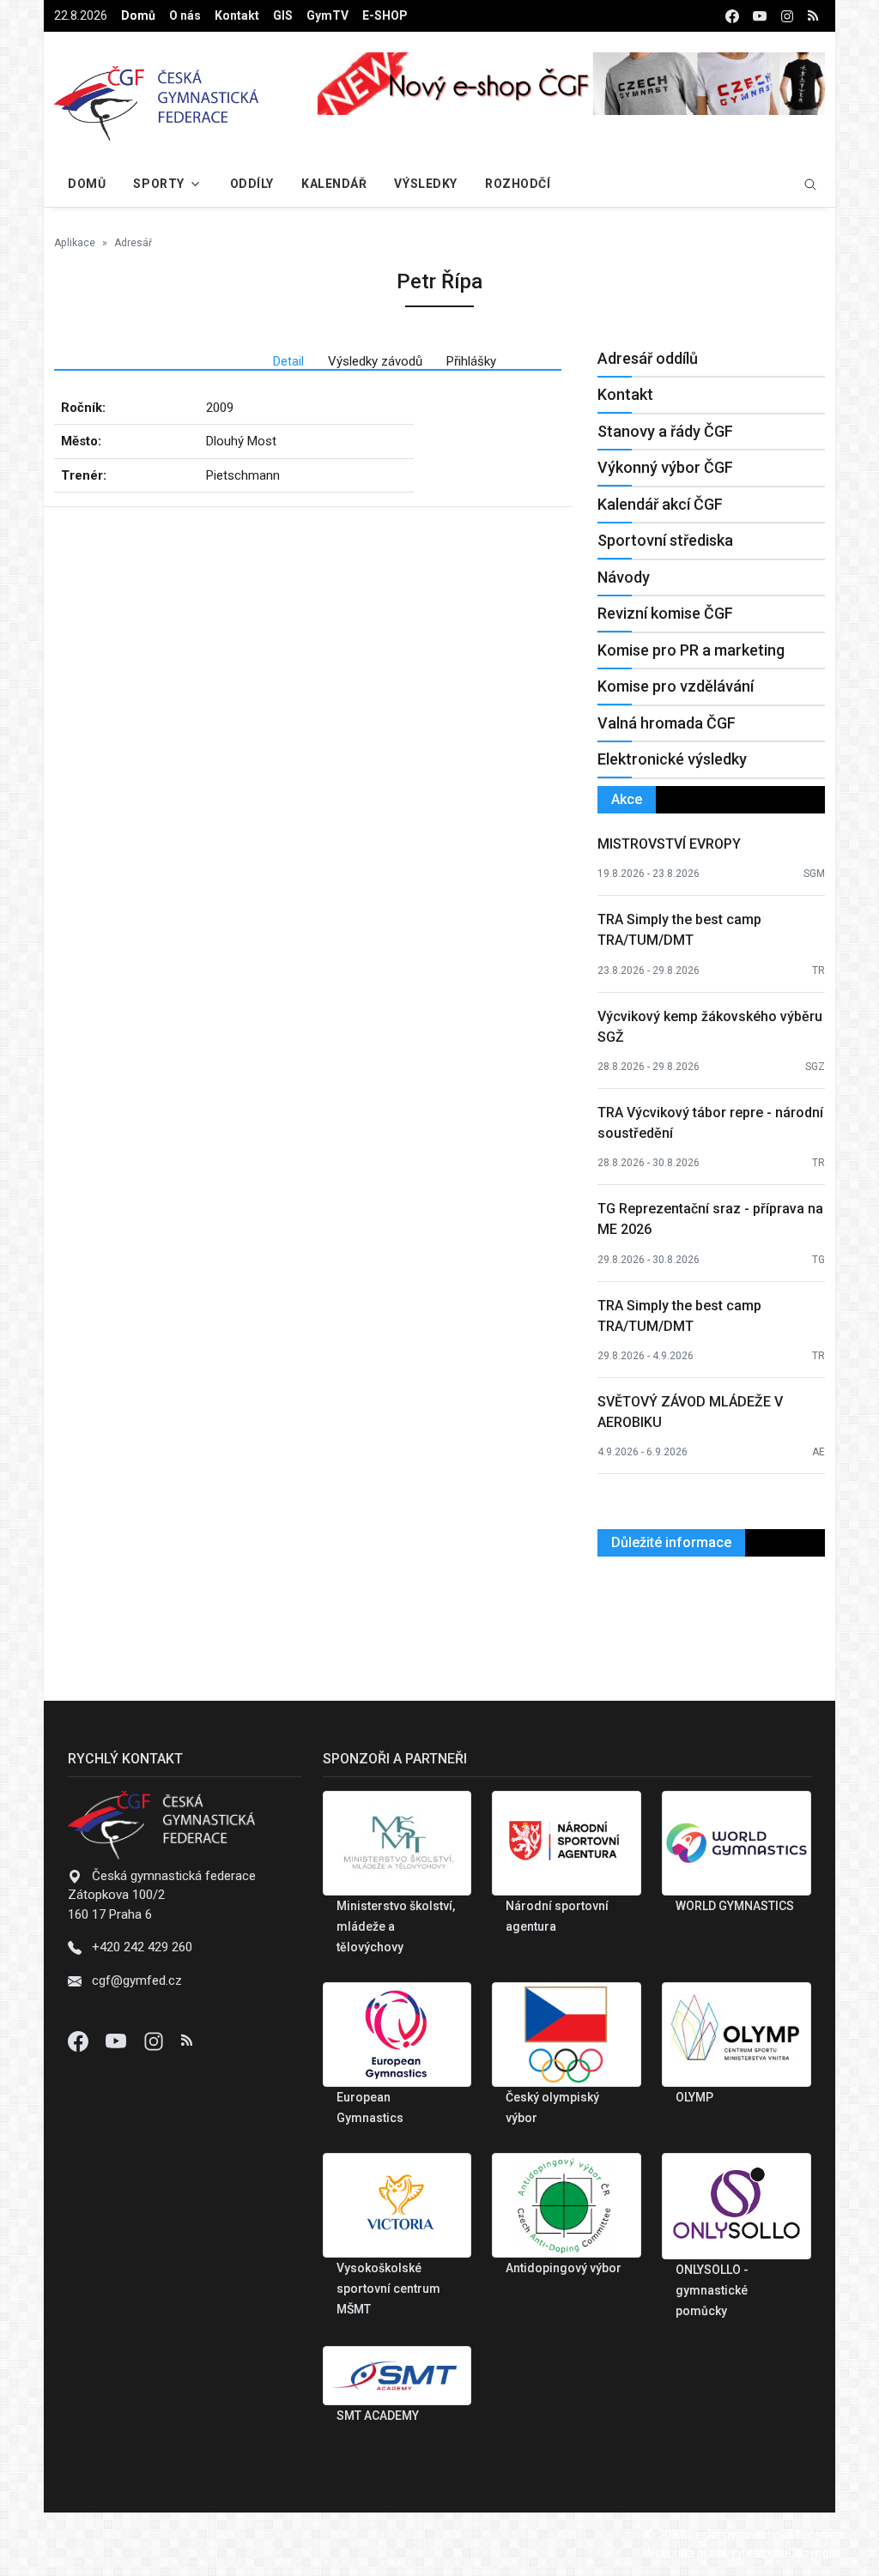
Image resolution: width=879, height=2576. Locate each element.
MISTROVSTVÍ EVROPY (669, 844)
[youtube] (760, 16)
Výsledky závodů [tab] (375, 361)
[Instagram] (155, 2041)
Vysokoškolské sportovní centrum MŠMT (388, 2289)
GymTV (327, 15)
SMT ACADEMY (378, 2416)
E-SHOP (385, 15)
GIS (283, 15)
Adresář (133, 243)
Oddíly (252, 184)
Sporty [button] (158, 184)
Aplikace (75, 243)
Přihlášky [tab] (471, 361)
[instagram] (787, 16)
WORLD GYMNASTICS (735, 1906)
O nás (185, 15)
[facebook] (732, 16)
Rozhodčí (518, 184)
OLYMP (694, 2097)
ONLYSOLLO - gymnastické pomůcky (712, 2290)
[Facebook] (80, 2041)
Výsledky (425, 184)
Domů (138, 15)
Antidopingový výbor (564, 2268)
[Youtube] (118, 2041)
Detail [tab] (288, 361)
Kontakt (237, 15)
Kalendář (334, 184)
